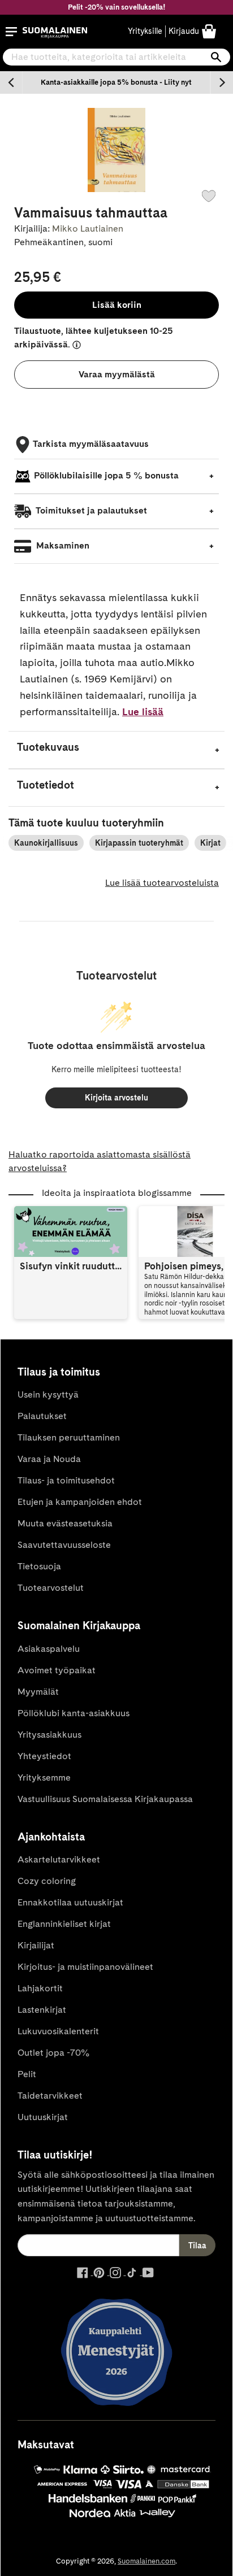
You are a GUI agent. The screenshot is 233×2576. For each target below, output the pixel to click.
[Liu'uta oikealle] (222, 82)
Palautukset (42, 1416)
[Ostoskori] (209, 31)
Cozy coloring (47, 1881)
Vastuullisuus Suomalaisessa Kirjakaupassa (105, 1799)
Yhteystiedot (44, 1756)
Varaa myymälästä (117, 374)
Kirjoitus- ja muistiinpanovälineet (85, 1967)
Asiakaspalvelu (49, 1649)
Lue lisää (143, 712)
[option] (116, 82)
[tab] (116, 750)
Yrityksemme (44, 1777)
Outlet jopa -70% (53, 2053)
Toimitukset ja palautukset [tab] (90, 510)
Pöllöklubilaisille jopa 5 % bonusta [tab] (106, 475)
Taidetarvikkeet (50, 2096)
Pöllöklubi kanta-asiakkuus (74, 1713)
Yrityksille (145, 31)
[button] (11, 32)
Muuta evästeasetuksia (65, 1523)
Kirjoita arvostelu (116, 1098)
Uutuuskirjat (43, 2117)
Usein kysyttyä (48, 1394)
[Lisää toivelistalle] (209, 196)
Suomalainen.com (146, 2561)
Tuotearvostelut (51, 1588)
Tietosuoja (39, 1566)
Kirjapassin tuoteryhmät (139, 843)
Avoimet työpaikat (57, 1670)
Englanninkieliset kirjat (64, 1924)
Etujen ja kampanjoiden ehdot (80, 1502)
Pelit (27, 2074)
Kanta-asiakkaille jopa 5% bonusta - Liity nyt (116, 82)
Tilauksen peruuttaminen (69, 1437)
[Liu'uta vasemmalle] (11, 82)
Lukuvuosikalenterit (58, 2031)
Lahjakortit (40, 1988)
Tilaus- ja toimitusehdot (66, 1480)
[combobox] (116, 57)
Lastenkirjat (42, 2010)
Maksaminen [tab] (62, 545)
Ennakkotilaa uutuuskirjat (70, 1902)
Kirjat (210, 843)
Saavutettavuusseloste (64, 1545)
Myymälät (38, 1692)
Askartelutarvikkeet (59, 1859)
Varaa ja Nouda (49, 1459)
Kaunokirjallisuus (46, 843)
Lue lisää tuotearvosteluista (162, 883)
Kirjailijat (36, 1945)
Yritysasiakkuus (49, 1735)
